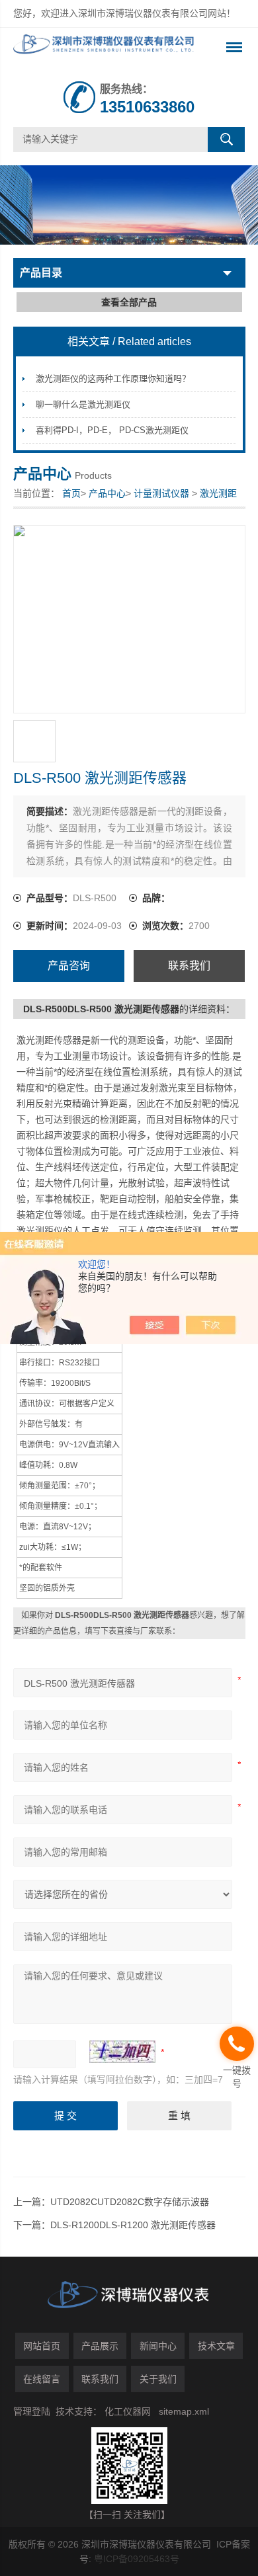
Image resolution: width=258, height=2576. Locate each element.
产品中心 (107, 493)
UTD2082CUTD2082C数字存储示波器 (130, 2202)
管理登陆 (32, 2411)
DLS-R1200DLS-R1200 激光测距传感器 (133, 2225)
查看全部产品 (129, 302)
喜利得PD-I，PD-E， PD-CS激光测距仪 (112, 430)
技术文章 (216, 2346)
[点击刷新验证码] (122, 2052)
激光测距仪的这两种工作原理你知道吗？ (113, 379)
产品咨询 (69, 966)
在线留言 (42, 2379)
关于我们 (158, 2379)
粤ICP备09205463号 (137, 2559)
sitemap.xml (184, 2411)
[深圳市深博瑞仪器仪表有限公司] (106, 48)
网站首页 (42, 2346)
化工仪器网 (128, 2411)
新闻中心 (158, 2346)
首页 (71, 493)
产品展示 (100, 2346)
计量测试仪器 (161, 493)
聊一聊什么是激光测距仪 (83, 404)
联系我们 (189, 966)
